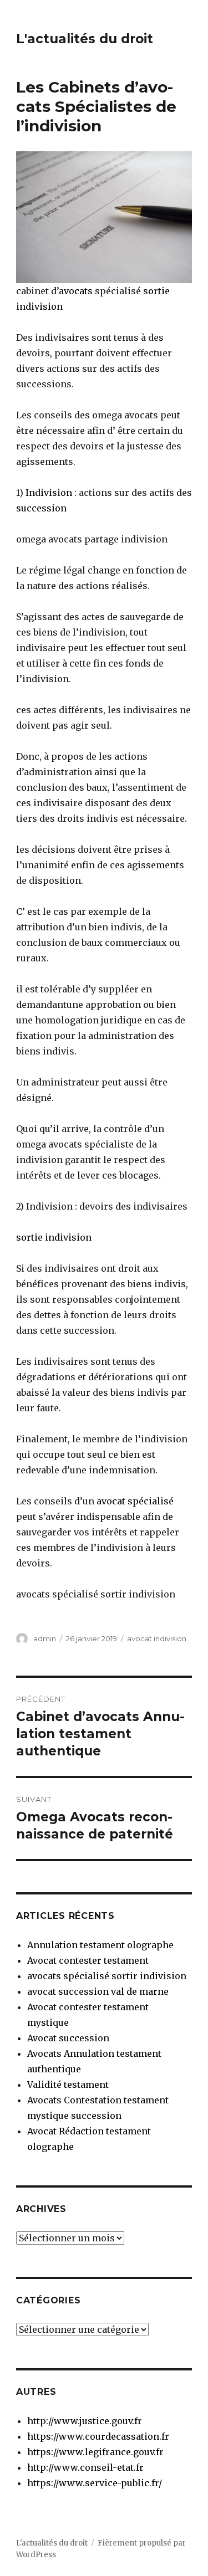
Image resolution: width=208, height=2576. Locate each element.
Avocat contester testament (88, 1960)
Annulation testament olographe (100, 1945)
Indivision (49, 493)
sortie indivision (54, 1237)
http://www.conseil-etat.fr (85, 2467)
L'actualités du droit (85, 39)
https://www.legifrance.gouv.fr (95, 2452)
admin (45, 1638)
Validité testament (68, 2085)
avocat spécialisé (134, 1501)
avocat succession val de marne (98, 1991)
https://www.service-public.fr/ (95, 2483)
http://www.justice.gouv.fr (85, 2421)
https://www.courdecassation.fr (98, 2436)
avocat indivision (157, 1638)
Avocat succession (68, 2038)
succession (41, 508)
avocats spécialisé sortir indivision (107, 1976)
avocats (76, 291)
